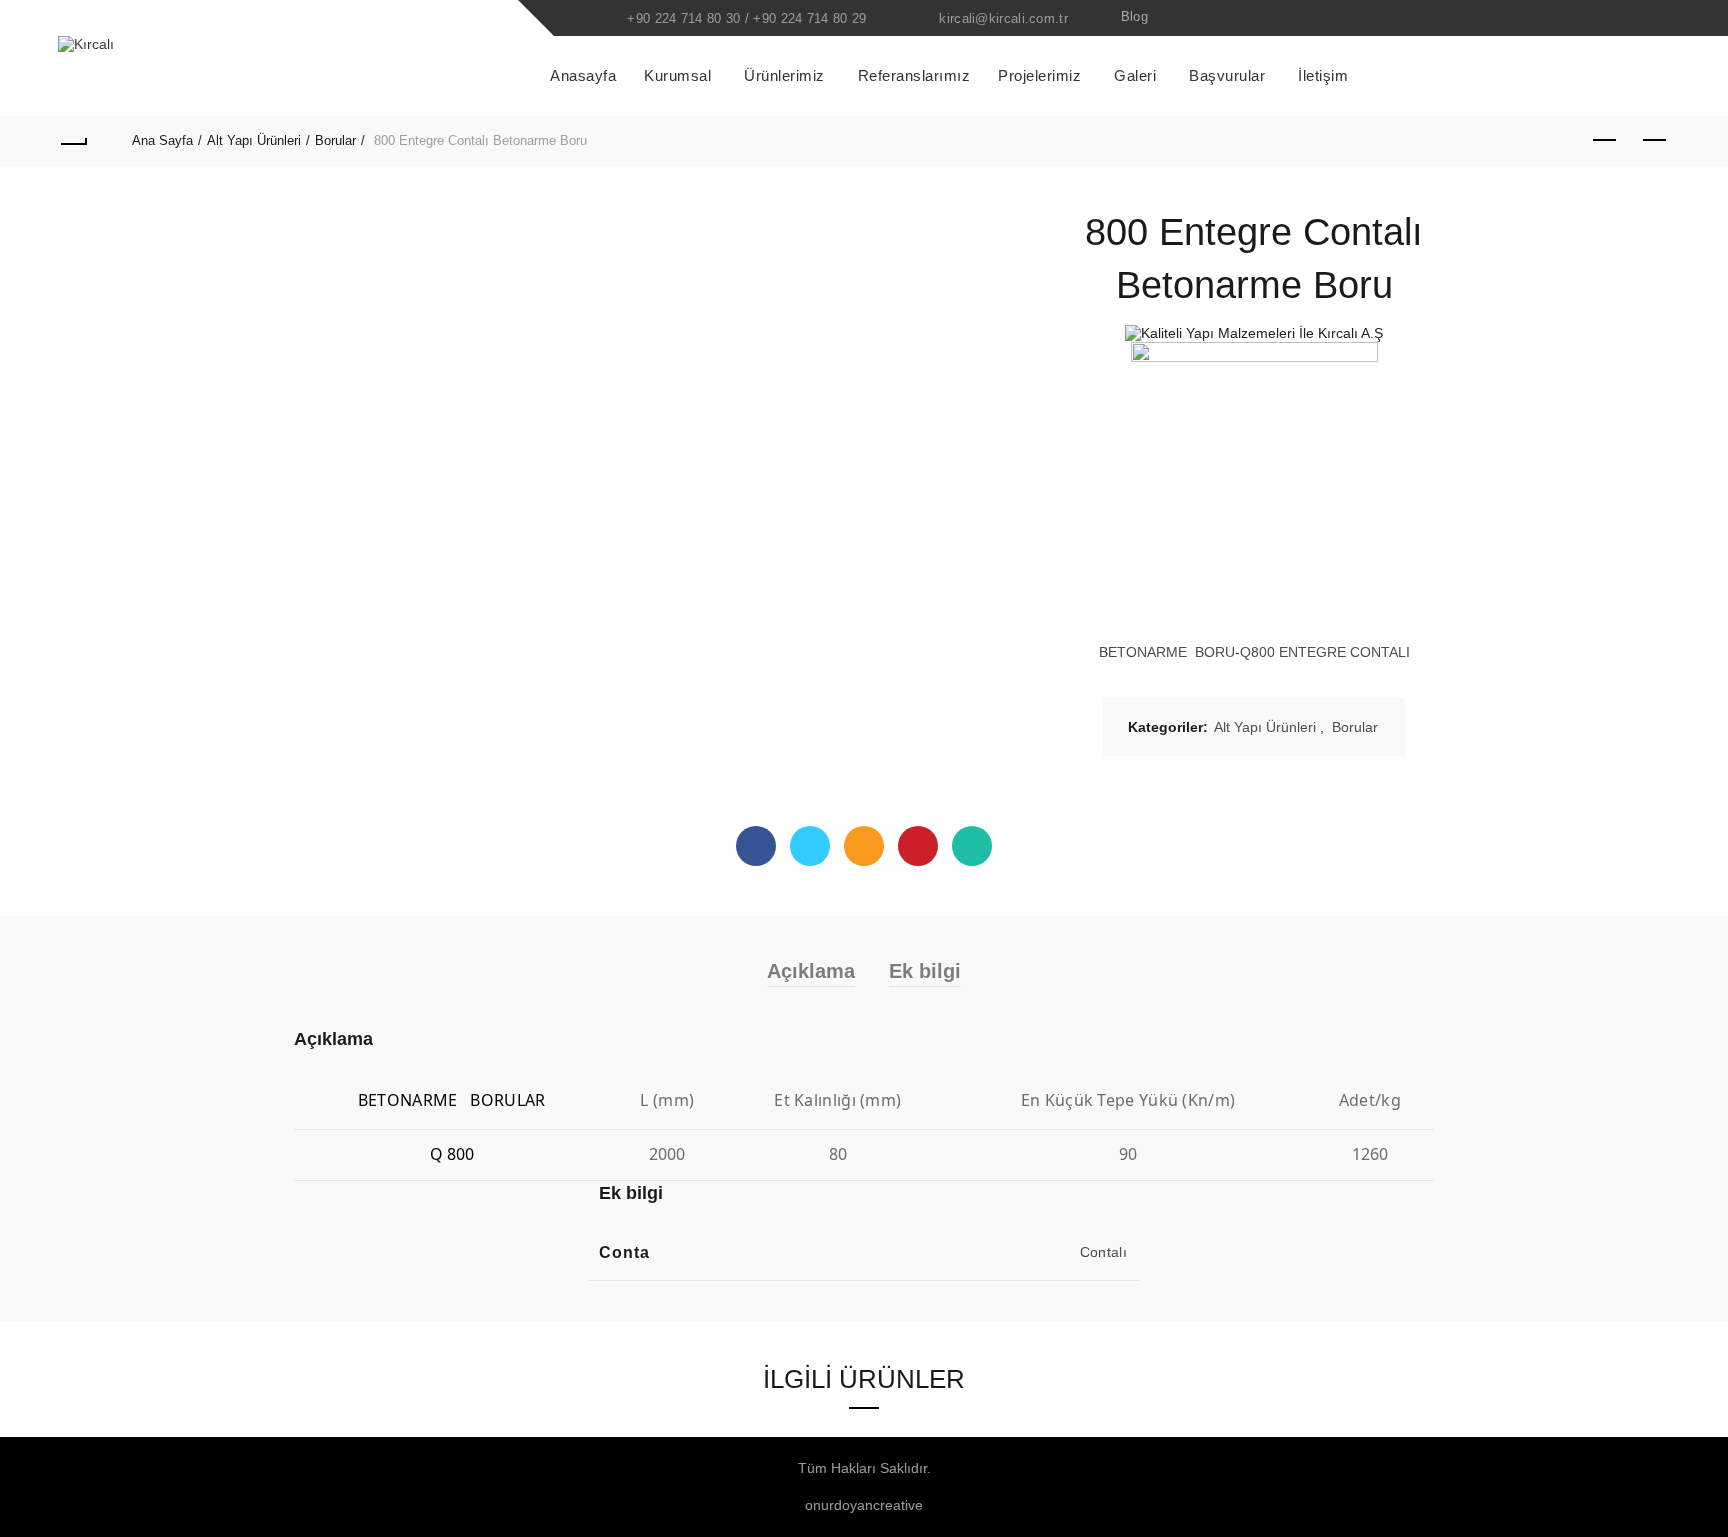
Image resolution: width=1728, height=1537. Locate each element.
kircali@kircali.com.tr (1003, 18)
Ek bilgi (925, 971)
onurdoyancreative (864, 1505)
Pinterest (918, 846)
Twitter (810, 846)
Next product (1655, 141)
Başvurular (1227, 75)
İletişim (1323, 75)
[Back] (73, 141)
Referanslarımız (914, 75)
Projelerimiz (1039, 75)
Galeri (1135, 75)
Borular (335, 140)
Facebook (756, 846)
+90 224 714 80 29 (809, 18)
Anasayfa (583, 75)
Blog (1134, 16)
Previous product (1605, 141)
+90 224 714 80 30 (683, 18)
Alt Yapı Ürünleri (254, 140)
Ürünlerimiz (784, 75)
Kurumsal (677, 75)
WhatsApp (972, 846)
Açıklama (811, 971)
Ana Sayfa (162, 140)
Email (864, 846)
